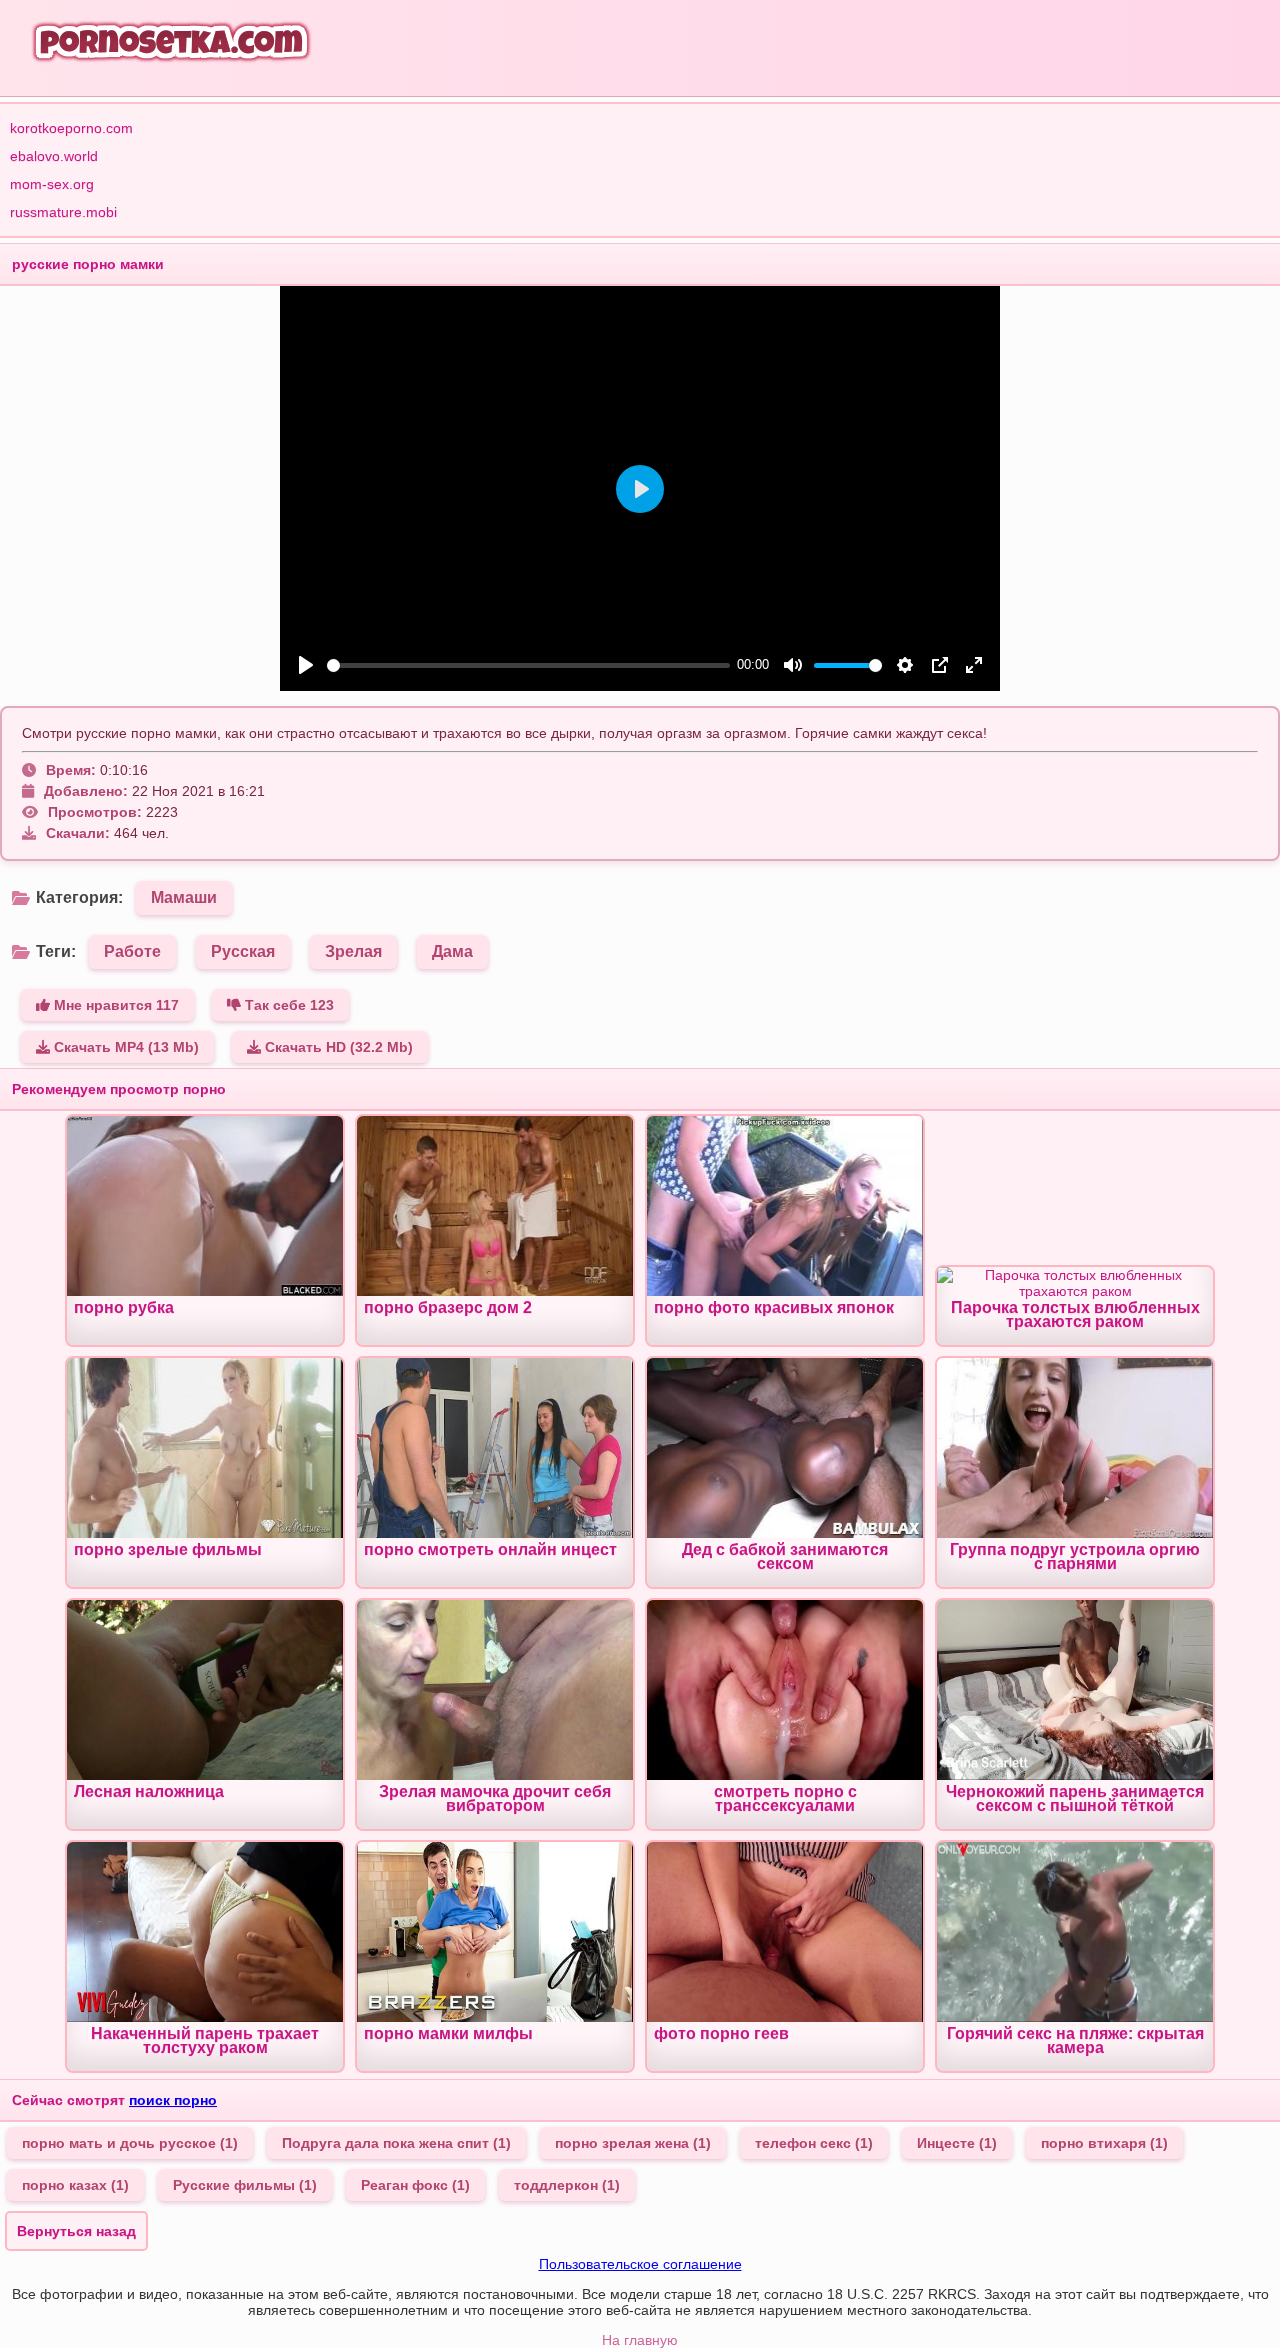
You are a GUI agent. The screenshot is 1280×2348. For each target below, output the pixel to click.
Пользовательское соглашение (640, 2264)
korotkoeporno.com (71, 128)
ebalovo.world (54, 156)
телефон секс (814, 2143)
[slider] (528, 665)
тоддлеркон (567, 2185)
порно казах (75, 2185)
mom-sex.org (52, 184)
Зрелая (353, 951)
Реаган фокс (415, 2185)
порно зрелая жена (633, 2143)
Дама (452, 951)
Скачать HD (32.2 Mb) (337, 1047)
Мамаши (184, 897)
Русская (243, 951)
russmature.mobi (63, 212)
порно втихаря (1104, 2143)
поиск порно (173, 2100)
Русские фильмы (245, 2185)
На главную (640, 2340)
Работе (132, 951)
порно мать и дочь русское (130, 2143)
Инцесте (957, 2143)
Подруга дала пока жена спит (396, 2143)
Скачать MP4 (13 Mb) (124, 1047)
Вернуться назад (76, 2231)
